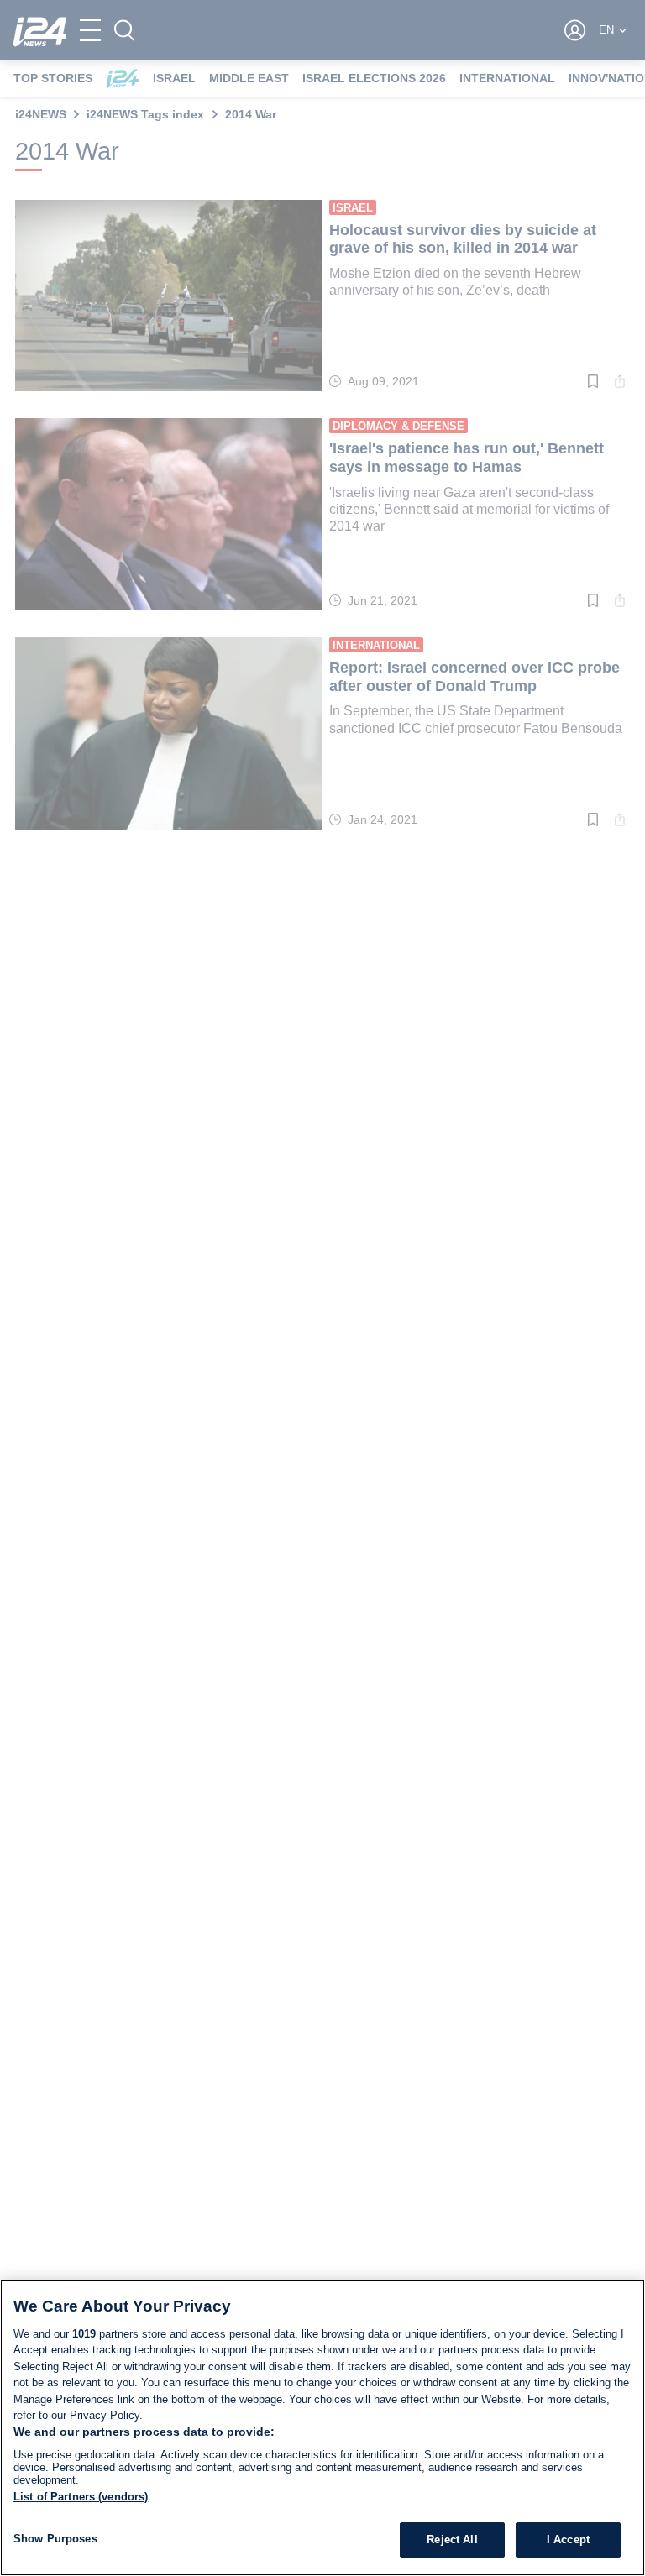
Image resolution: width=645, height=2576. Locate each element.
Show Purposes (55, 2539)
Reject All (452, 2539)
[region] (322, 2428)
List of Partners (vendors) (81, 2497)
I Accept (568, 2539)
